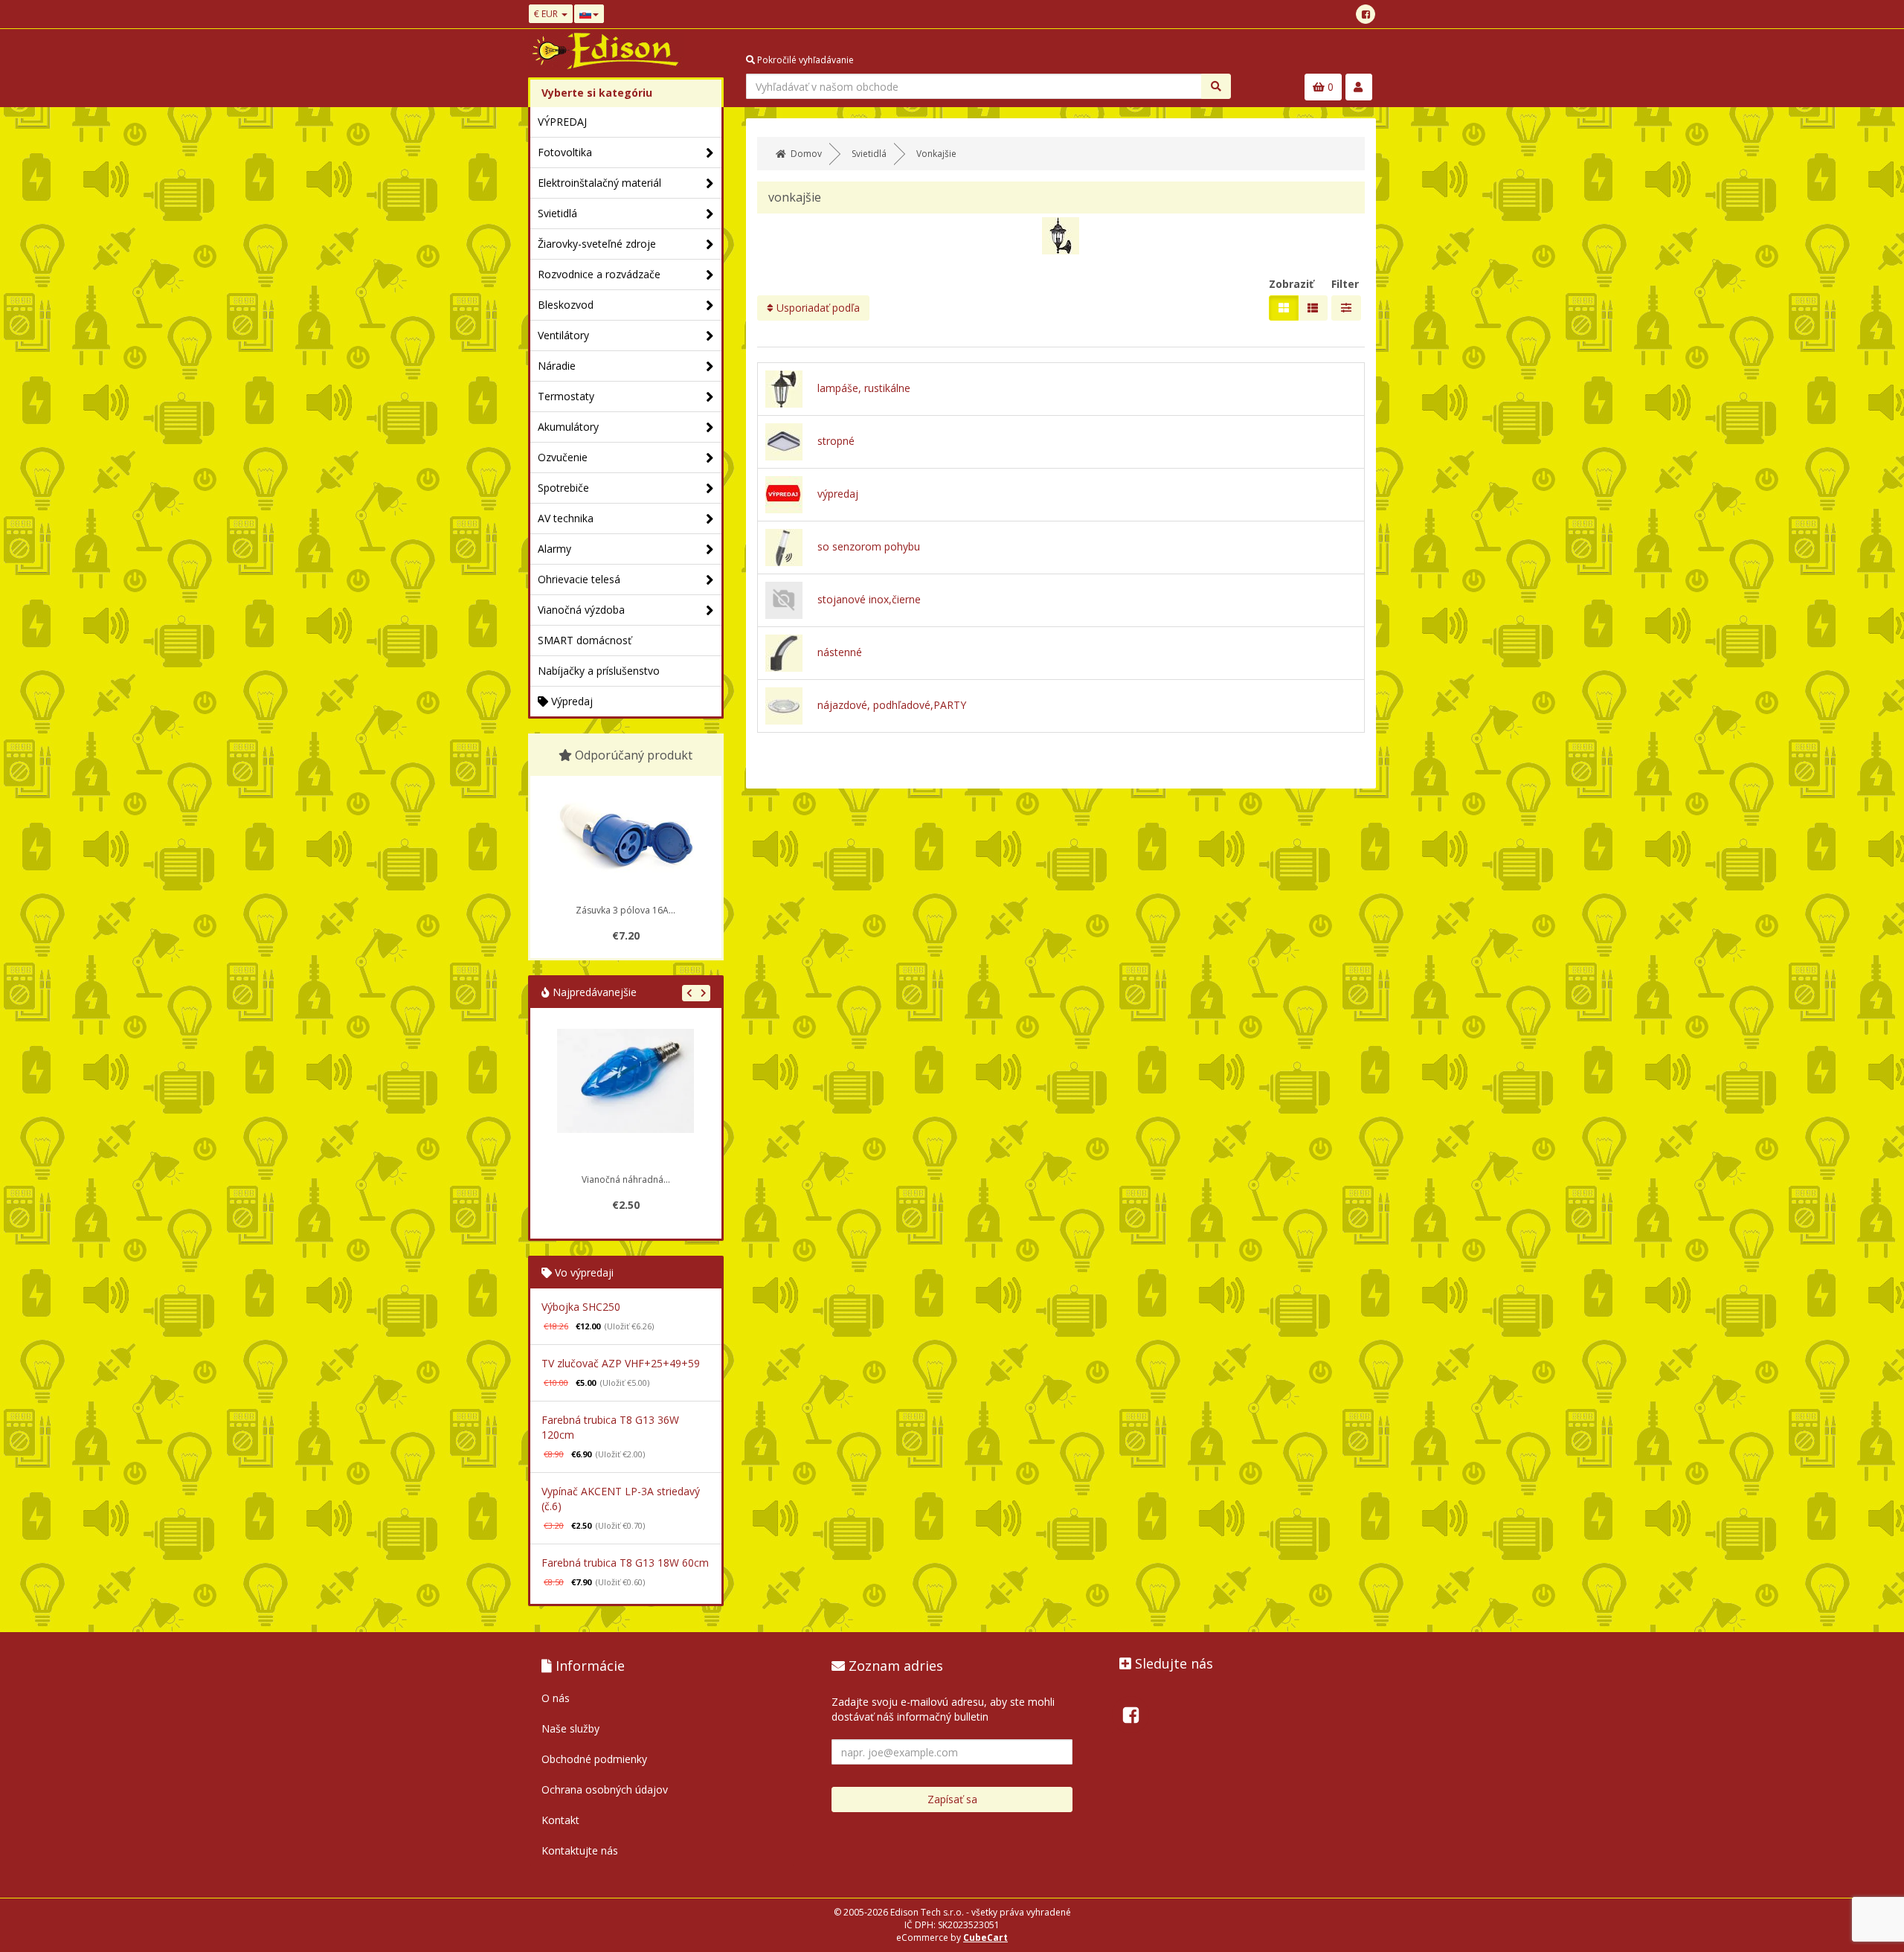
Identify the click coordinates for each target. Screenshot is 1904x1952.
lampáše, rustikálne (864, 388)
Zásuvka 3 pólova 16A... (625, 910)
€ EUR (547, 14)
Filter (1345, 284)
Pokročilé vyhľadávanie (804, 60)
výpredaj (838, 494)
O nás (556, 1698)
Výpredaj (570, 701)
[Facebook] (1366, 14)
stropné (836, 441)
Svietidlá (557, 213)
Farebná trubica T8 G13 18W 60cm (625, 1563)
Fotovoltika (565, 152)
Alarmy (554, 549)
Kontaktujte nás (580, 1850)
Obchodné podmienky (594, 1759)
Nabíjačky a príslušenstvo (599, 671)
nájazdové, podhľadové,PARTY (892, 705)
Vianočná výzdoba (581, 610)
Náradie (557, 366)
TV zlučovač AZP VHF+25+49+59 (621, 1363)
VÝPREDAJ (562, 122)
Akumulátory (568, 427)
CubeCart (985, 1937)
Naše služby (570, 1728)
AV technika (566, 518)
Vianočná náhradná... (626, 1179)
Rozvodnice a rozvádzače (599, 274)
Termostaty (566, 396)
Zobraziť (1291, 284)
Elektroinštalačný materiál (599, 183)
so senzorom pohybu (869, 546)
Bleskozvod (566, 305)
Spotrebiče (563, 488)
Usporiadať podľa (817, 308)
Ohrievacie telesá (579, 579)
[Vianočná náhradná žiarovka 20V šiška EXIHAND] (625, 1097)
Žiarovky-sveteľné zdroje (597, 244)
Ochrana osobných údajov (605, 1789)
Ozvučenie (563, 457)
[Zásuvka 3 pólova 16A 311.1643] (625, 837)
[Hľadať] (1216, 86)
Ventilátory (563, 335)
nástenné (840, 652)
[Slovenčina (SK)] (589, 14)
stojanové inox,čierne (869, 599)
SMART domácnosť (585, 640)
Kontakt (560, 1820)
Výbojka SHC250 (581, 1307)
